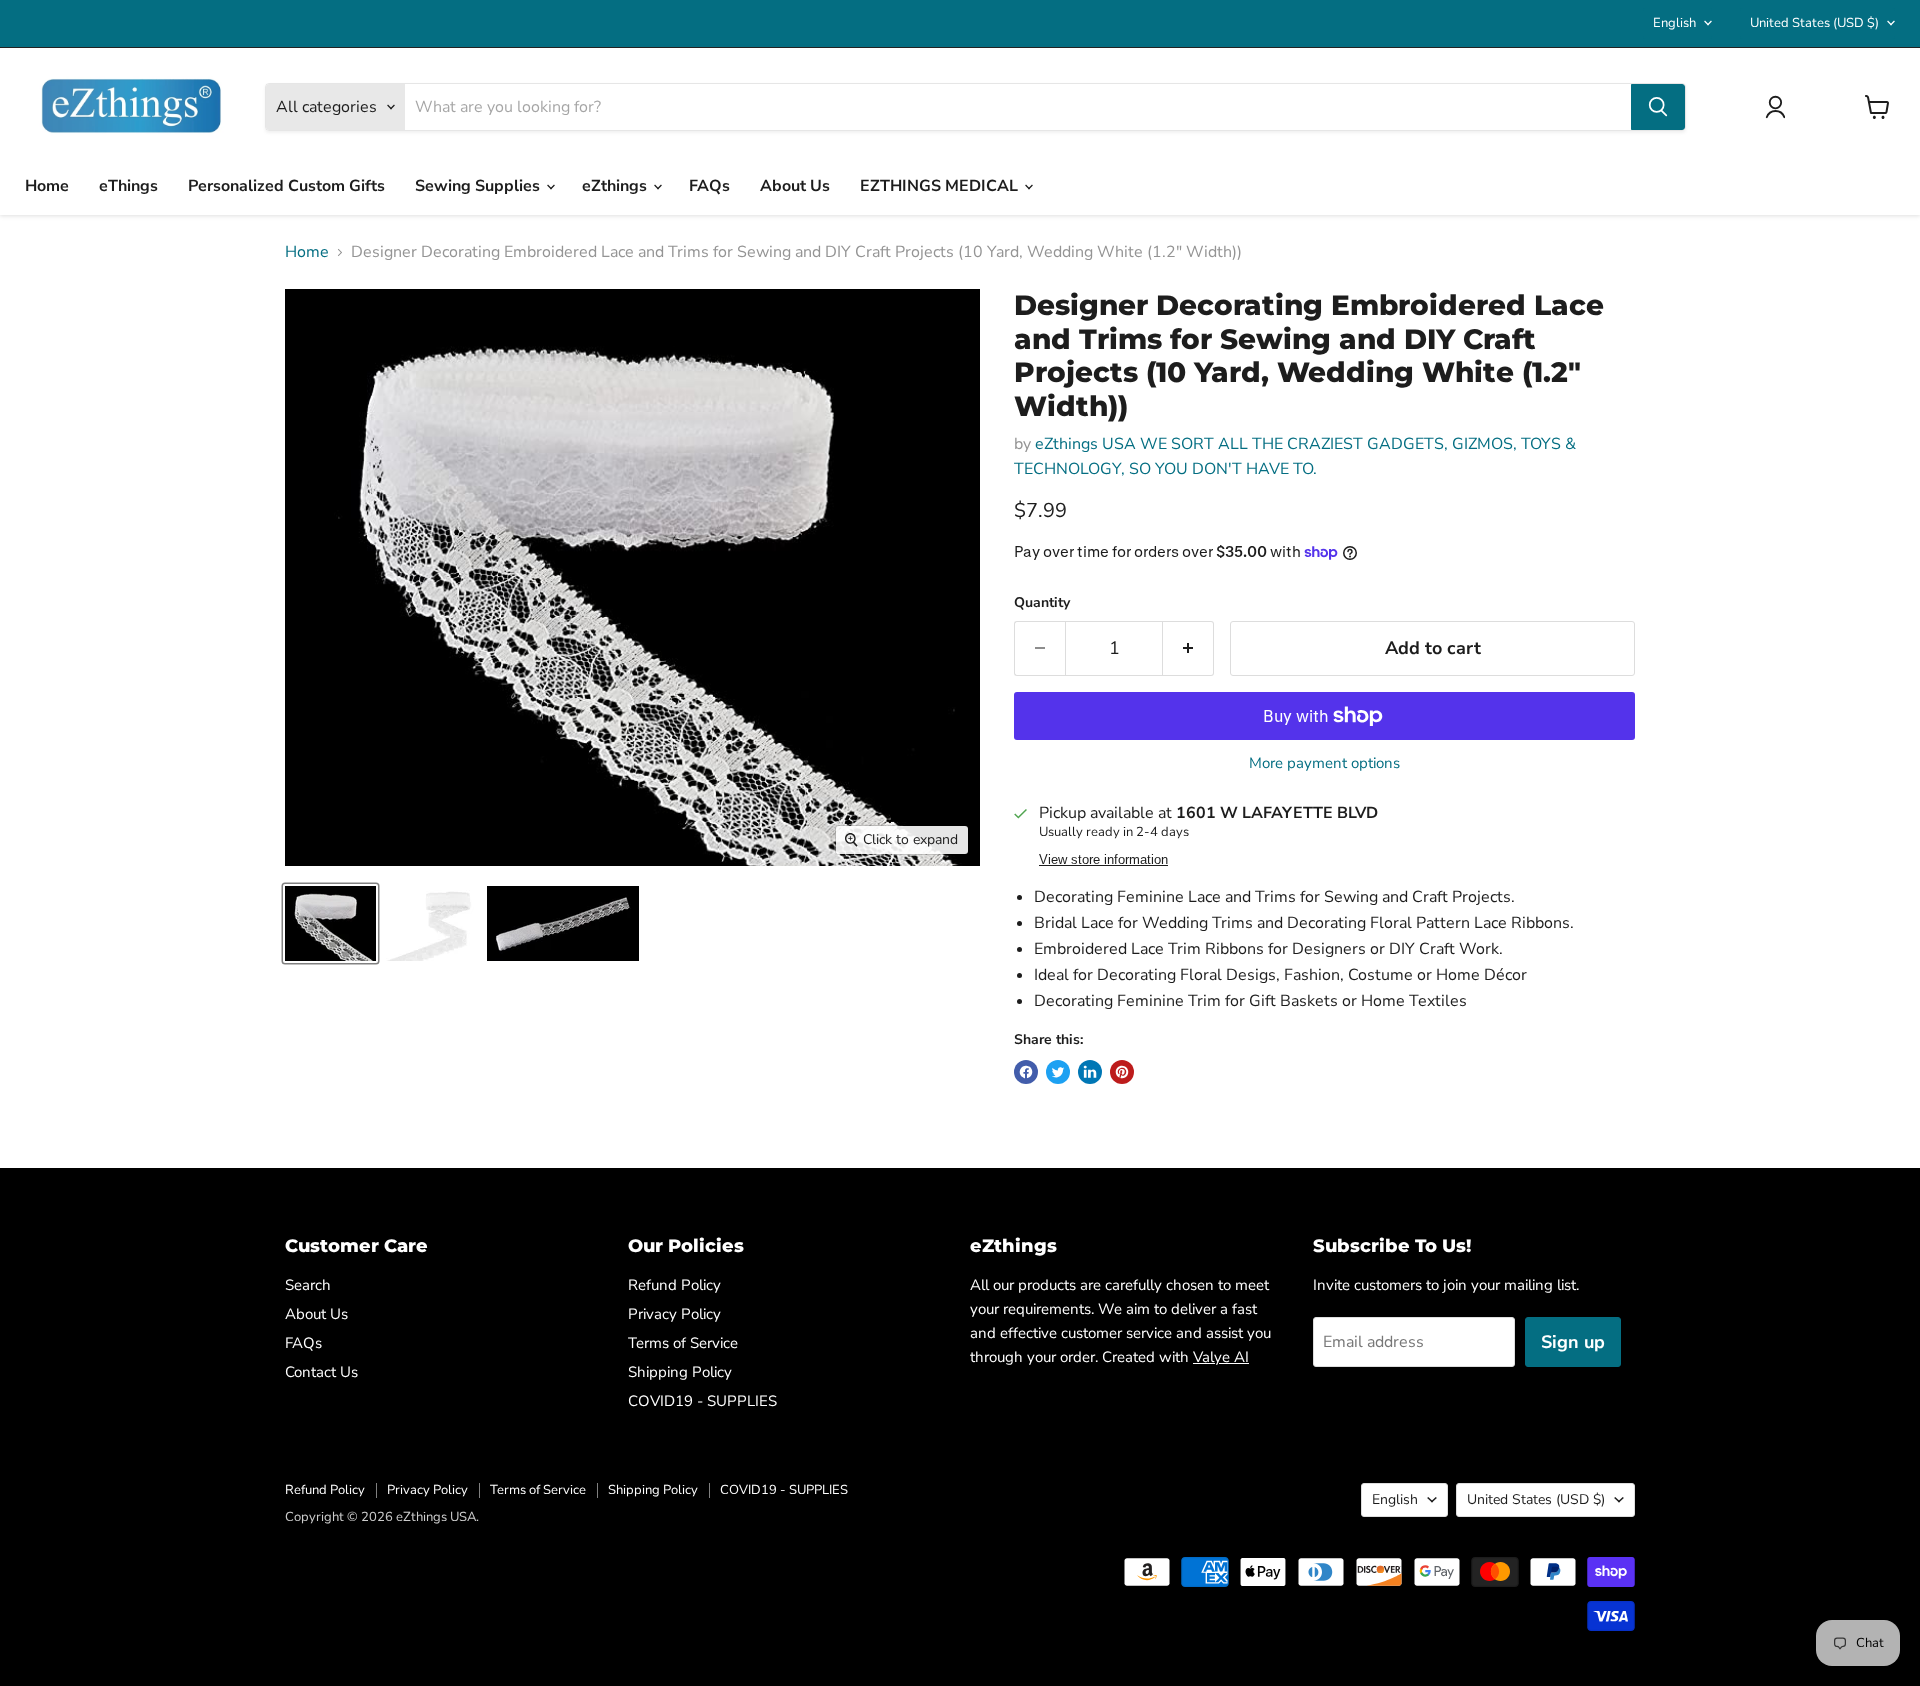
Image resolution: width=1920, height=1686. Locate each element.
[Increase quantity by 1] (1188, 648)
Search (308, 1285)
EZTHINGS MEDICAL (941, 186)
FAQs (709, 186)
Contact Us (321, 1372)
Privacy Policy (674, 1314)
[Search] (1658, 107)
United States (1814, 23)
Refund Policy (674, 1285)
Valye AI (1221, 1357)
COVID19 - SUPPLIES (702, 1401)
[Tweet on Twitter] (1058, 1072)
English (1674, 23)
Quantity (1042, 603)
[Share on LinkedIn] (1090, 1072)
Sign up (1573, 1342)
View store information (1103, 860)
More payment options (1324, 763)
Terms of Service (683, 1343)
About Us (795, 186)
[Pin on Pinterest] (1122, 1072)
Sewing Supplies (479, 186)
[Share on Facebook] (1026, 1072)
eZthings (616, 186)
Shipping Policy (680, 1372)
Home (47, 186)
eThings (128, 186)
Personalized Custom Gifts (286, 186)
